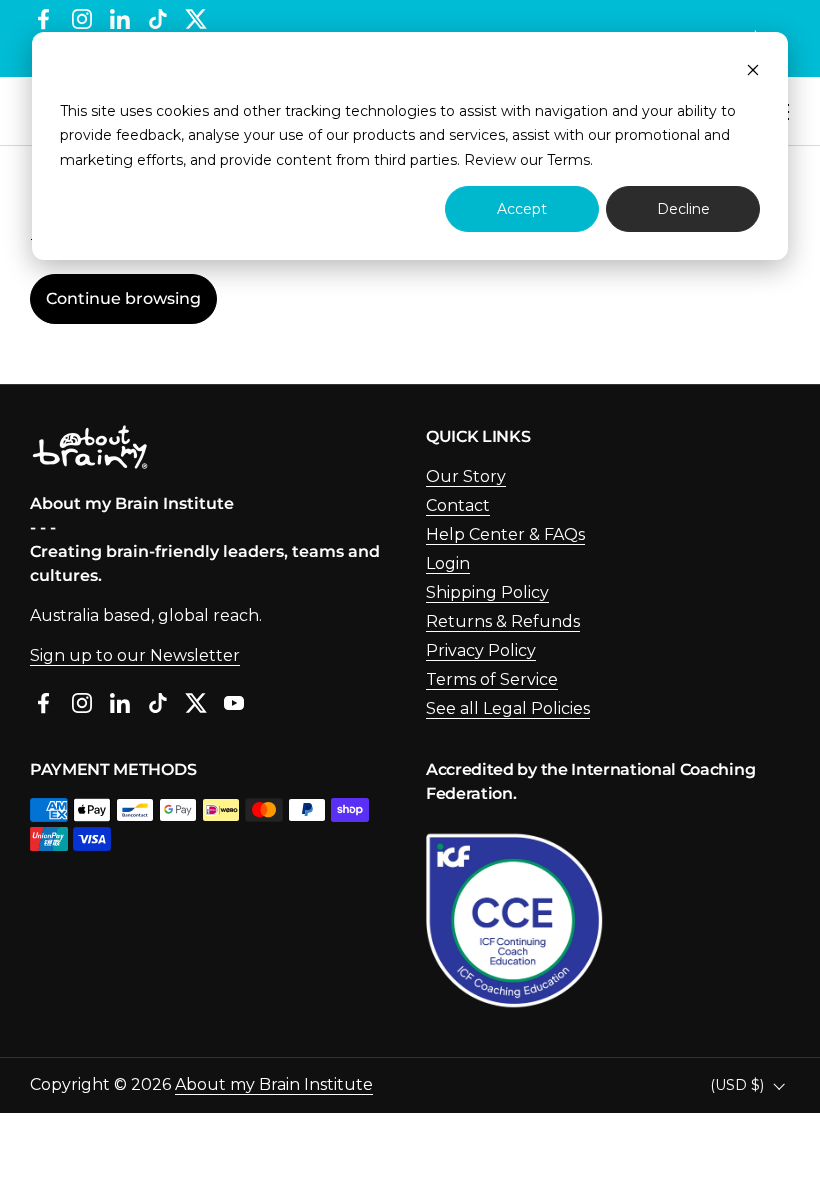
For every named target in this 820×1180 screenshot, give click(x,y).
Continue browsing (123, 298)
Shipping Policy (487, 592)
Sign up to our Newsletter (135, 655)
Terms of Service (492, 679)
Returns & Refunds (503, 621)
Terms (568, 160)
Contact (458, 505)
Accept (522, 209)
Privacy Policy (481, 650)
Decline (683, 209)
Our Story (466, 476)
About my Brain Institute (274, 1084)
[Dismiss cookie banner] (753, 72)
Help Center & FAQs (505, 534)
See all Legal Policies (508, 708)
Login (448, 563)
